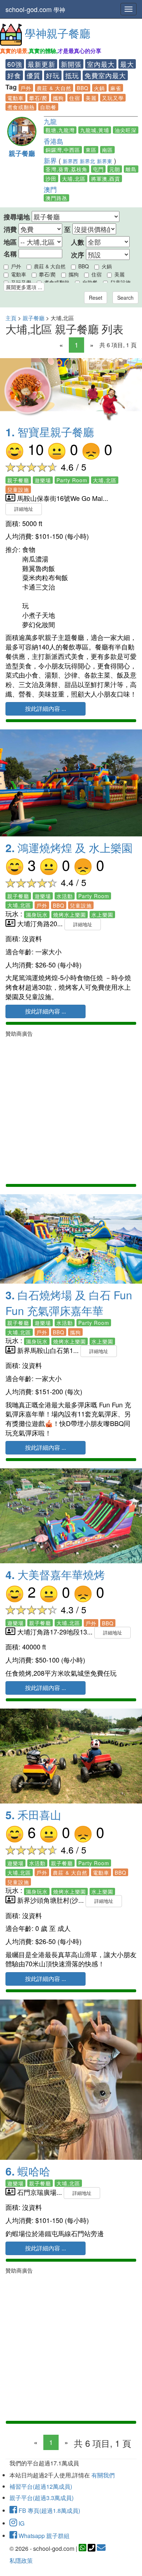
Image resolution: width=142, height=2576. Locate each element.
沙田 (51, 179)
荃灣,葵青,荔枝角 (66, 169)
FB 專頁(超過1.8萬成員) (49, 2510)
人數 (78, 242)
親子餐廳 (22, 153)
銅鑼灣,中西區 (63, 150)
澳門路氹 (56, 198)
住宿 (75, 98)
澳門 (50, 189)
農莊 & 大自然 (54, 88)
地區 (10, 242)
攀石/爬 (38, 98)
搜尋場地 (17, 217)
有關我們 (103, 2475)
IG (21, 2523)
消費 (10, 229)
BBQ (83, 88)
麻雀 (116, 88)
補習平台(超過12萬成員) (41, 2486)
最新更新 (42, 64)
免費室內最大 (105, 75)
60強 (15, 64)
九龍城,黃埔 (95, 130)
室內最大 (101, 64)
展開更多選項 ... (24, 287)
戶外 (26, 88)
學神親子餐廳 (58, 33)
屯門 (98, 169)
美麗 (91, 98)
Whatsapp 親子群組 (43, 2536)
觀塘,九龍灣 (60, 130)
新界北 (87, 161)
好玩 (53, 75)
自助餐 (48, 107)
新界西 (70, 161)
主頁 (11, 318)
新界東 (104, 161)
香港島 (54, 141)
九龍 (50, 121)
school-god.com (35, 9)
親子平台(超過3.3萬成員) (42, 2498)
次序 (78, 255)
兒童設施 (121, 282)
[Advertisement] (71, 1109)
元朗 (115, 169)
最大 (127, 64)
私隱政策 (21, 2560)
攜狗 (58, 98)
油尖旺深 (126, 130)
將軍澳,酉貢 (106, 179)
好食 (14, 75)
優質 (33, 75)
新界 (50, 160)
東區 (91, 150)
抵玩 (72, 75)
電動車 (15, 98)
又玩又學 (113, 98)
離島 (131, 169)
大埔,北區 (74, 179)
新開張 (71, 64)
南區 (107, 150)
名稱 (10, 254)
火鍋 (99, 88)
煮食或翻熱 (21, 107)
